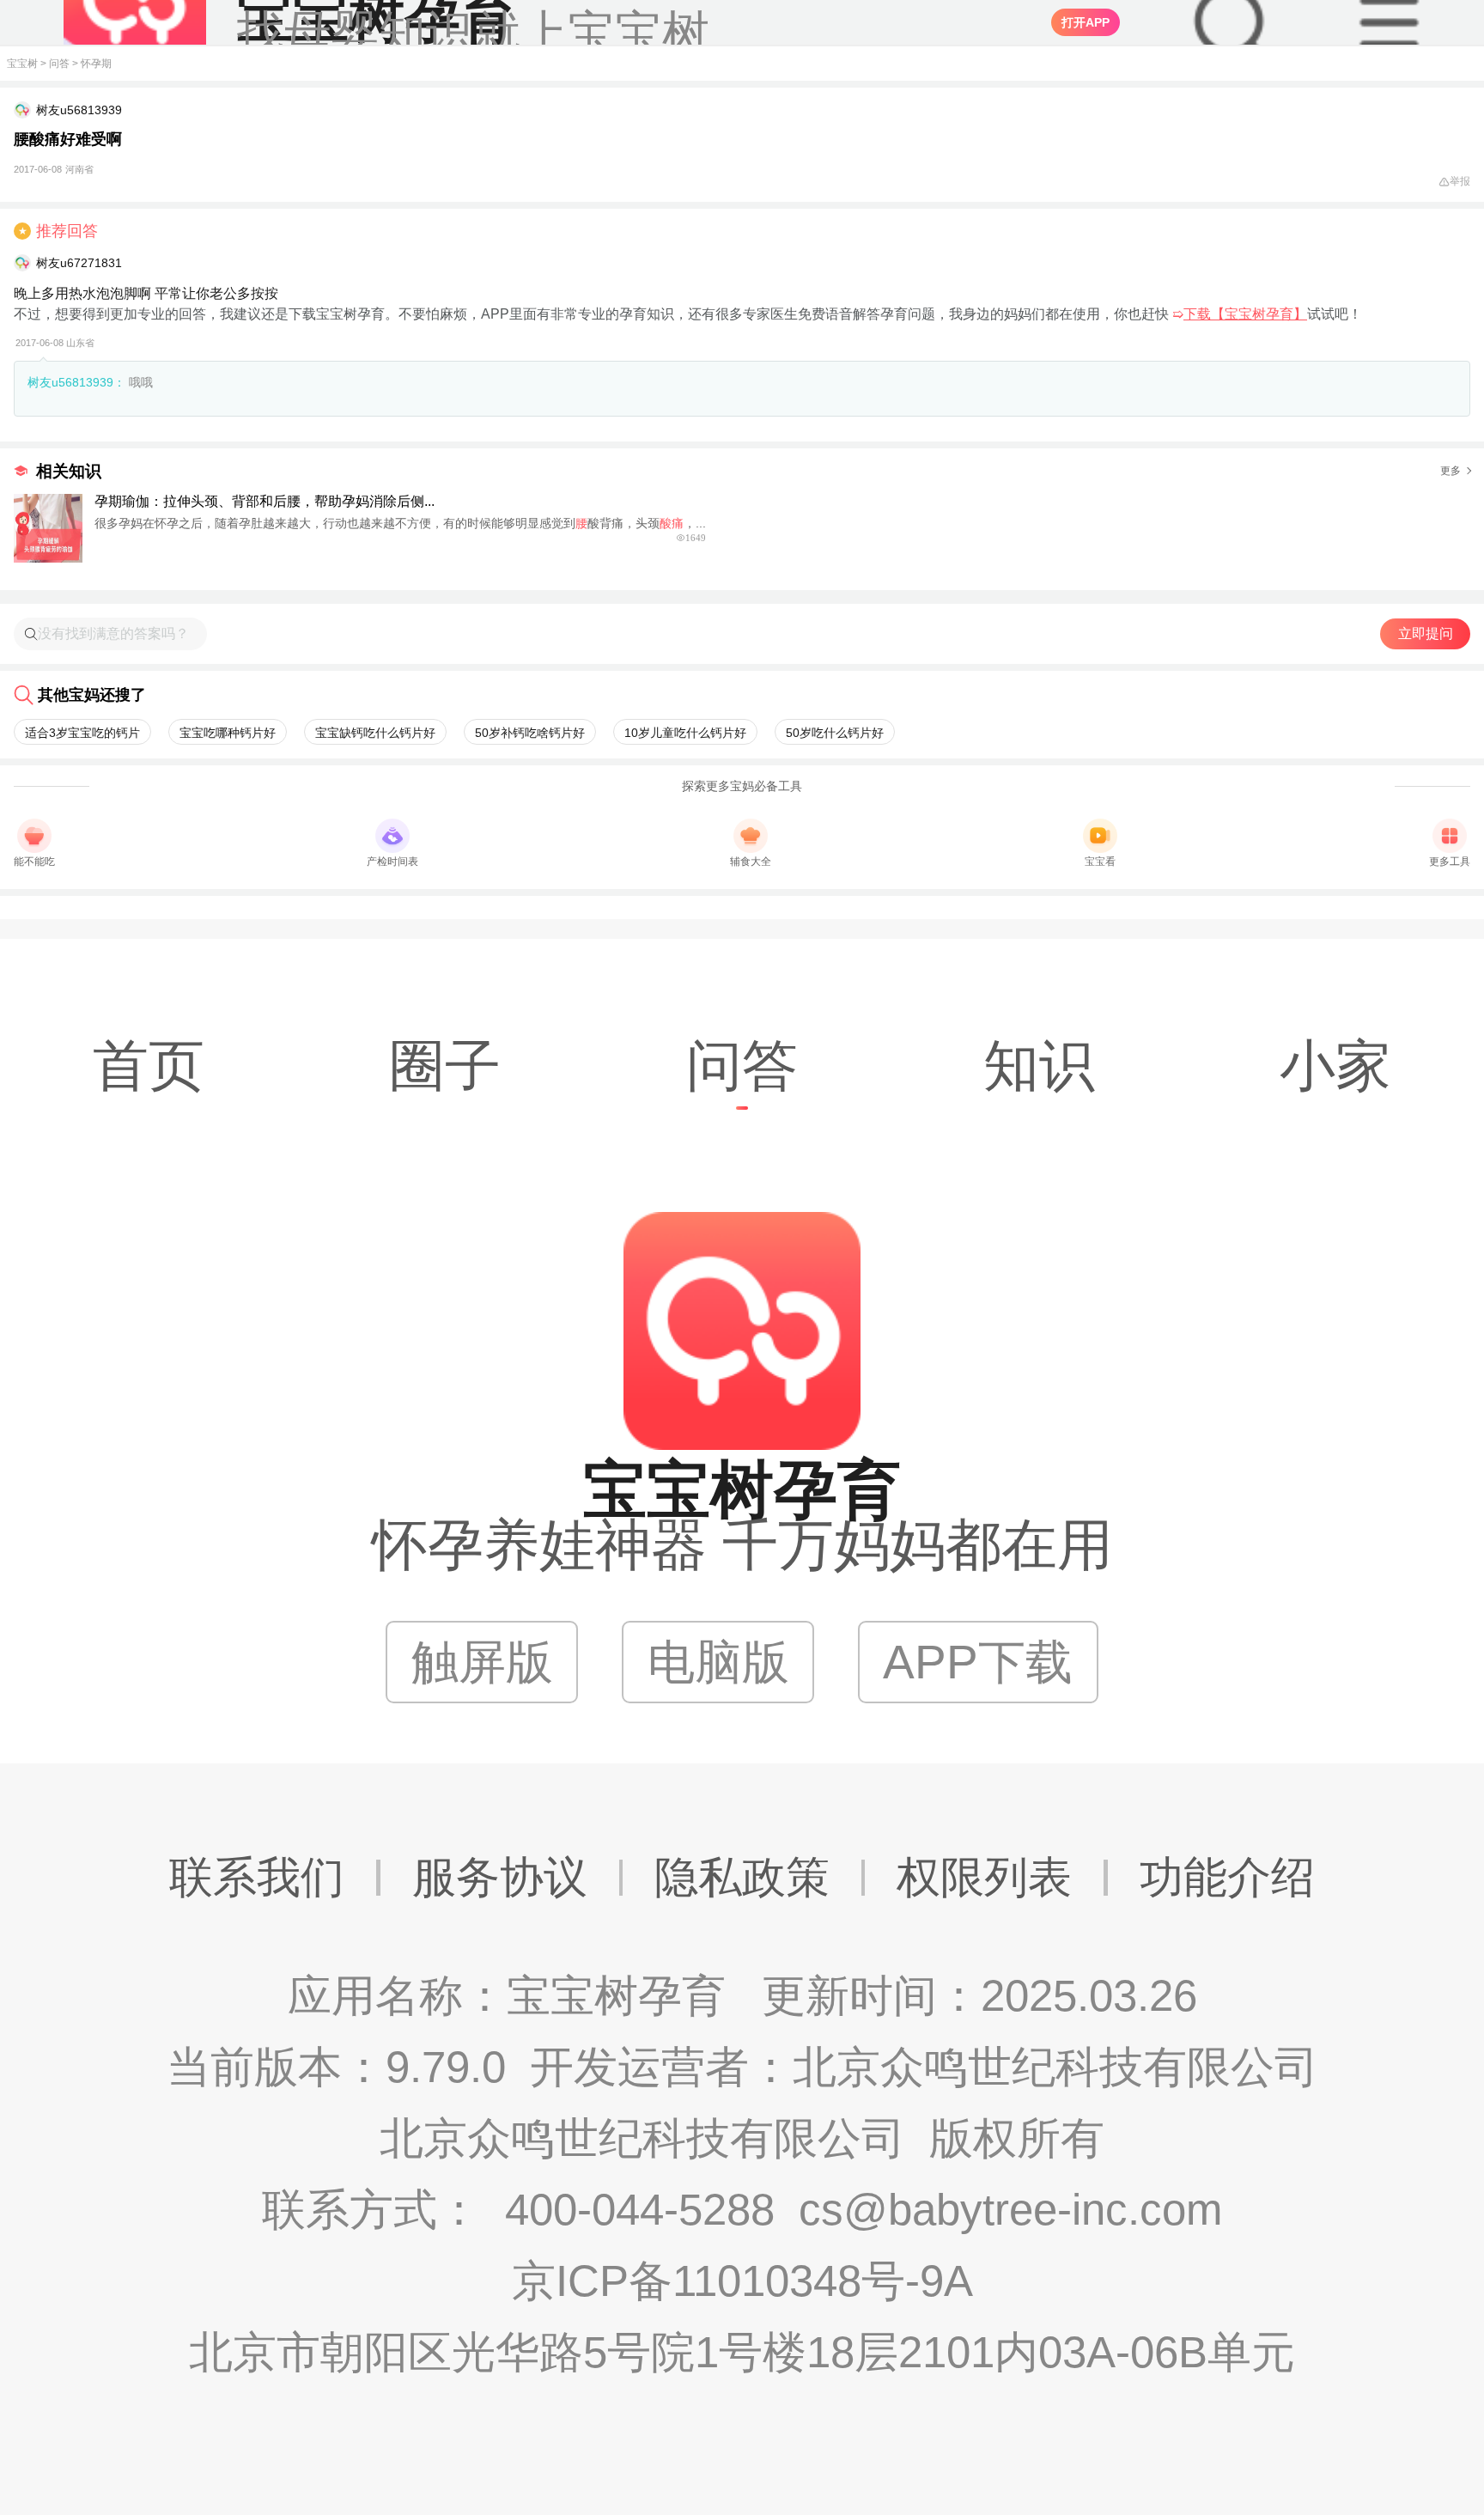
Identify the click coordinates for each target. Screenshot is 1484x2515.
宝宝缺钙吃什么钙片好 (375, 733)
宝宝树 (22, 64)
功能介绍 (1227, 1877)
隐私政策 (742, 1877)
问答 (59, 64)
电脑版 (718, 1662)
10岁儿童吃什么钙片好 (685, 733)
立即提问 (1426, 633)
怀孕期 (96, 64)
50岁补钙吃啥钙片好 (530, 733)
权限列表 (984, 1877)
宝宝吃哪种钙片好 (228, 733)
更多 (1451, 471)
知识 (1039, 1066)
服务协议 (500, 1877)
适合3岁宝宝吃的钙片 (82, 733)
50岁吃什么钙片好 (835, 733)
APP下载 (978, 1662)
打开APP (1086, 22)
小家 (1335, 1066)
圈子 (445, 1066)
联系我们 (257, 1877)
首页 (149, 1066)
